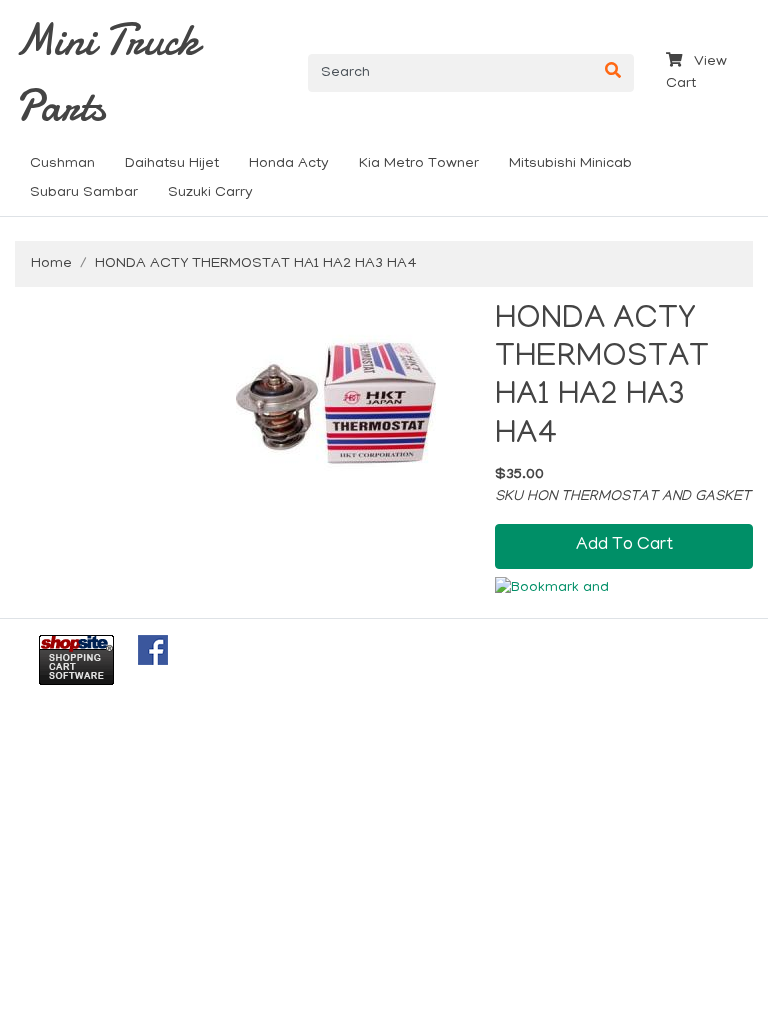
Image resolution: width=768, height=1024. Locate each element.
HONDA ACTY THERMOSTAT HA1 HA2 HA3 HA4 (256, 264)
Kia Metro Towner (419, 164)
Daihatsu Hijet (172, 164)
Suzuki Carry (210, 193)
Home (51, 264)
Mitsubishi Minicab (570, 164)
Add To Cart (624, 545)
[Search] (613, 73)
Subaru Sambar (84, 193)
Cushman (62, 164)
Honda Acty (289, 164)
